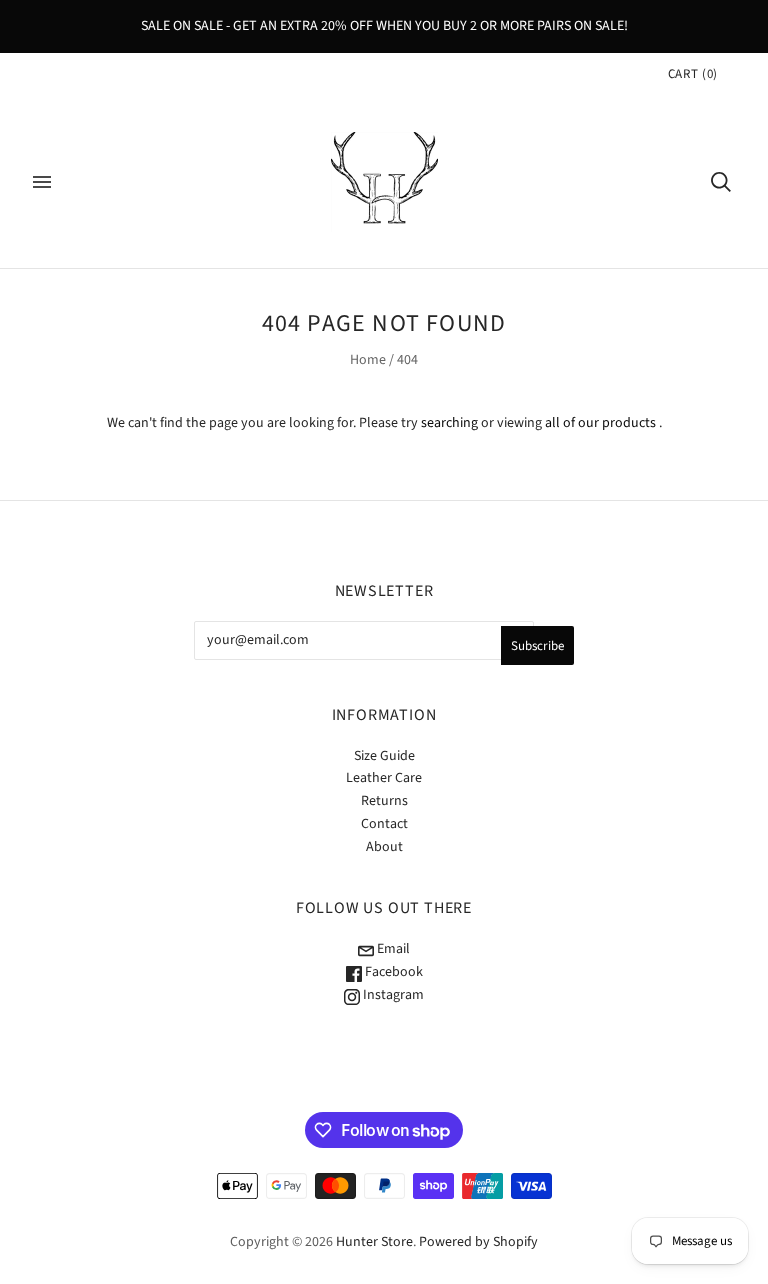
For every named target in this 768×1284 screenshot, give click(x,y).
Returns (384, 801)
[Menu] (42, 182)
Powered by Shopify (478, 1242)
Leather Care (384, 778)
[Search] (721, 182)
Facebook (392, 972)
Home (368, 360)
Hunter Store (374, 1242)
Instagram (392, 995)
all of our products (600, 423)
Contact (384, 824)
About (384, 847)
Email (392, 949)
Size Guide (384, 756)
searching (449, 423)
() (693, 74)
